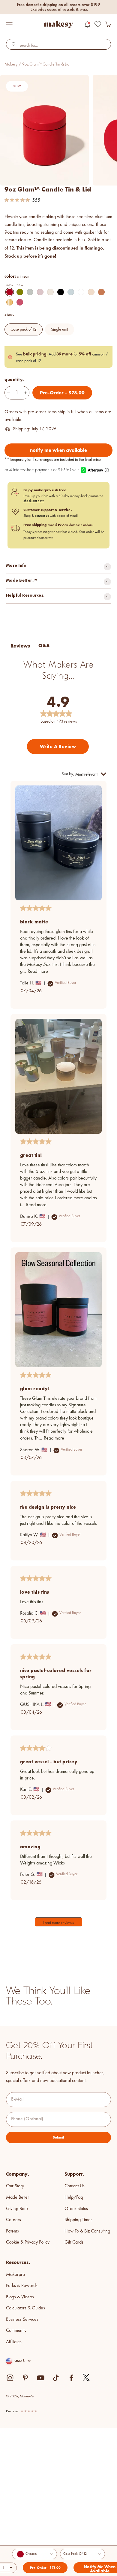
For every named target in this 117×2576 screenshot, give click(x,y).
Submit (58, 2137)
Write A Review (58, 746)
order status (76, 2209)
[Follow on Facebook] (71, 2378)
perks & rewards (22, 2286)
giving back (17, 2209)
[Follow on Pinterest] (25, 2378)
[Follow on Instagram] (10, 2378)
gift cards (74, 2242)
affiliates (14, 2342)
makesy (11, 64)
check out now (34, 501)
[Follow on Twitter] (86, 2378)
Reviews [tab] (20, 646)
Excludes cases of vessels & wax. (59, 10)
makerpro (15, 2275)
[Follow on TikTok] (56, 2378)
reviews (12, 2411)
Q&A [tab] (44, 646)
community (16, 2331)
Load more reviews (58, 1923)
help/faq (74, 2197)
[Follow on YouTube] (41, 2378)
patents (12, 2231)
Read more (38, 972)
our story (15, 2186)
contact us (42, 516)
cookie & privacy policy (28, 2242)
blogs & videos (20, 2297)
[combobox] (58, 46)
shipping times (78, 2220)
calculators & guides (25, 2308)
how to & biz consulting (87, 2231)
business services (22, 2320)
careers (13, 2220)
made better (18, 2197)
